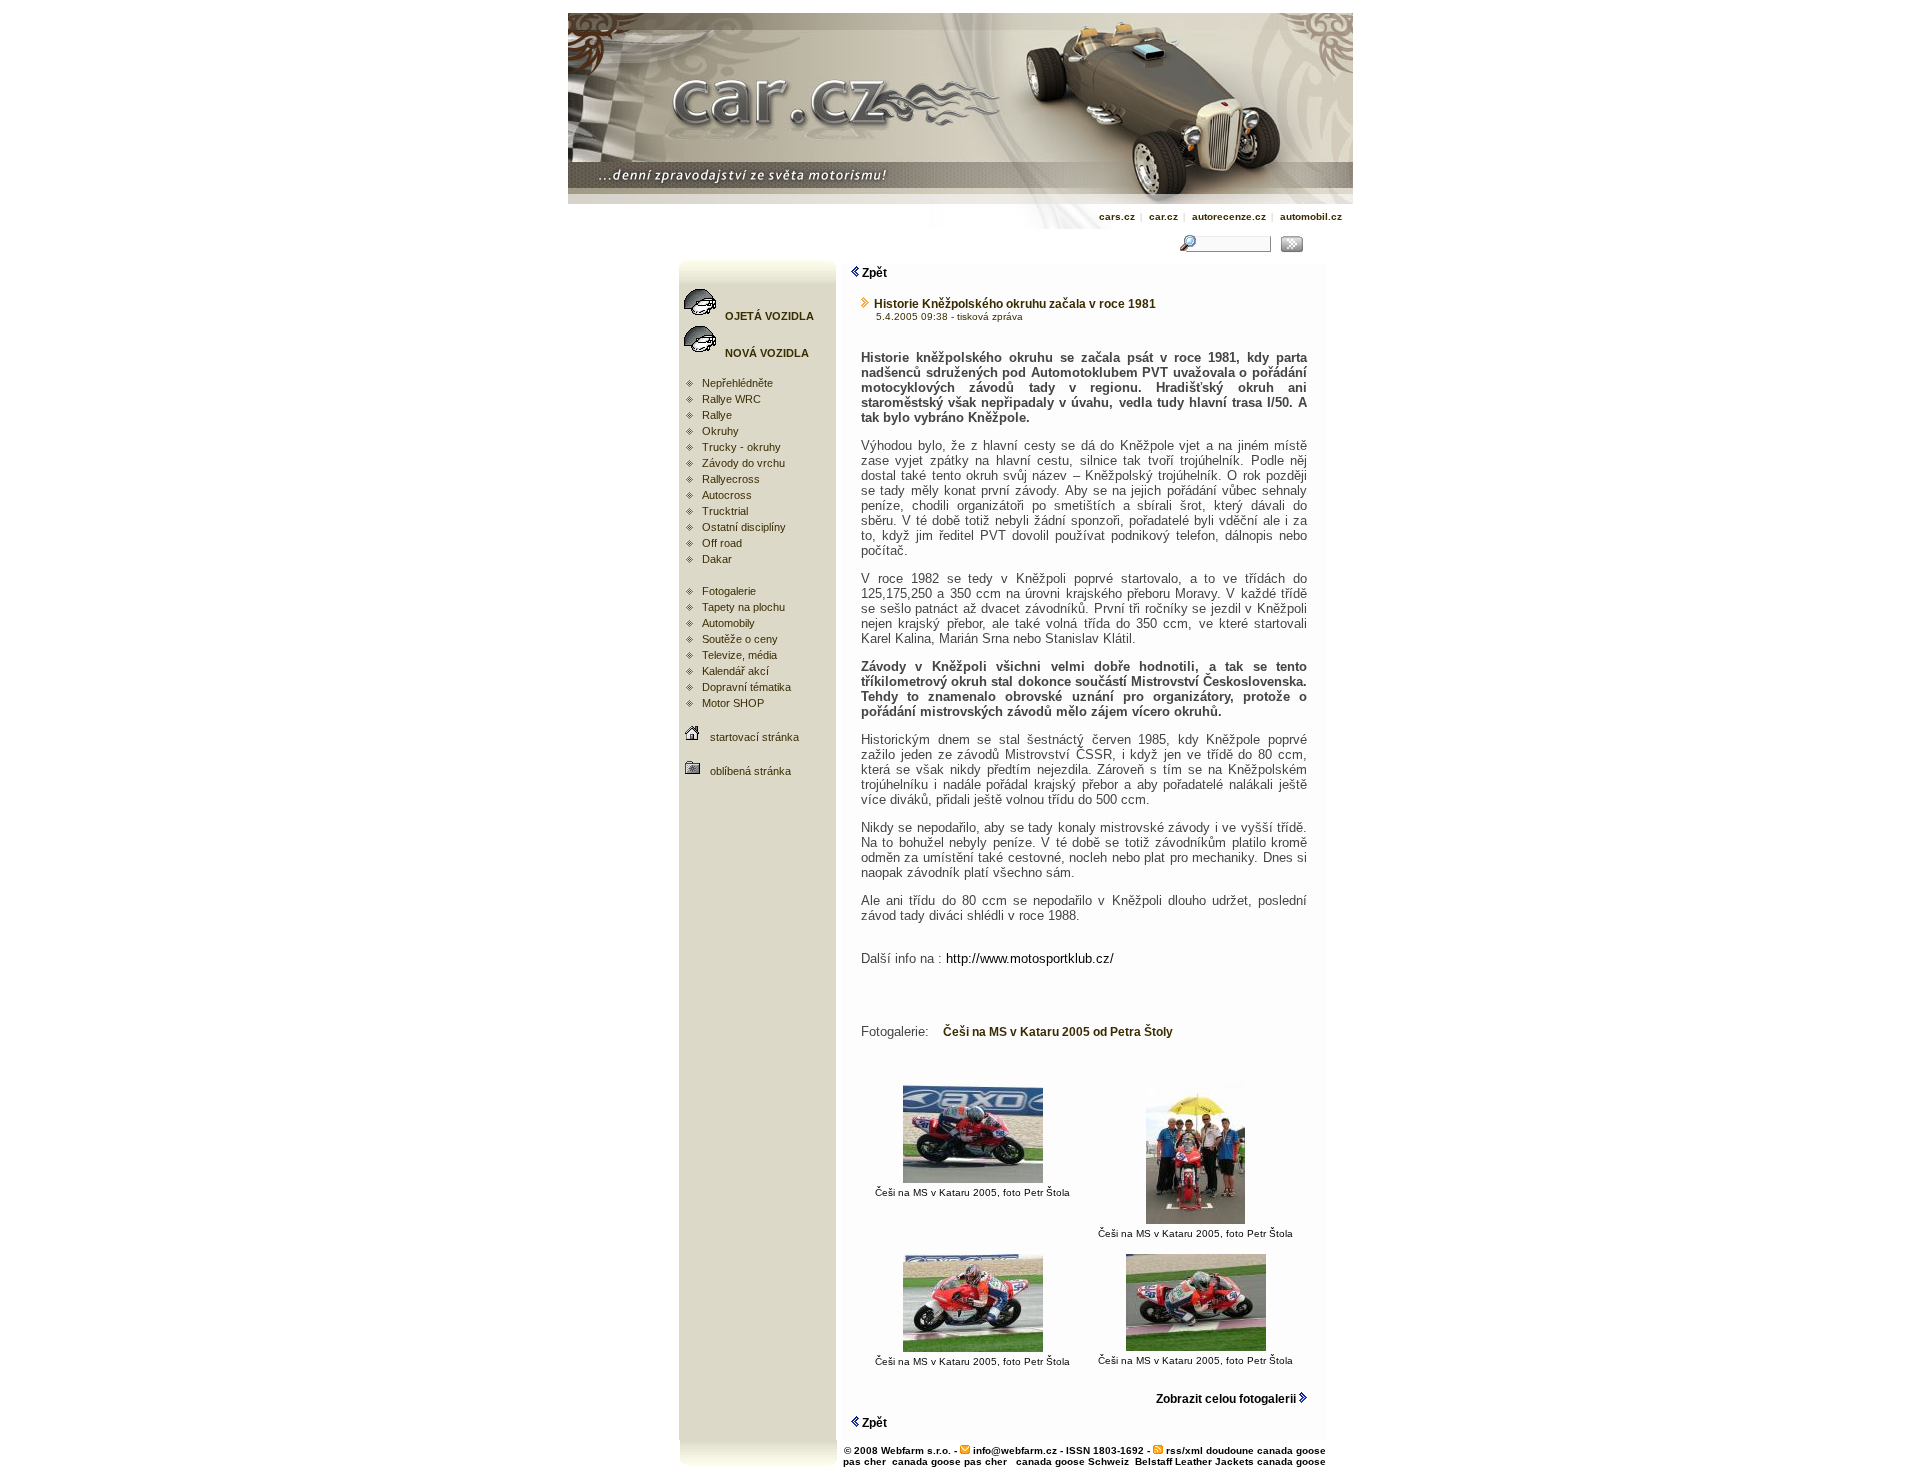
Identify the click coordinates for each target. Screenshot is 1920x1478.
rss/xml (1184, 1450)
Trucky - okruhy (741, 447)
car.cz (1163, 216)
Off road (722, 543)
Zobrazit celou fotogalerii (1227, 1399)
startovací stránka (754, 737)
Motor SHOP (733, 703)
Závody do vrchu (743, 463)
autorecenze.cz (1229, 216)
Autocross (727, 495)
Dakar (717, 559)
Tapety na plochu (743, 607)
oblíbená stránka (750, 771)
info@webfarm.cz (1015, 1450)
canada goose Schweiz (1072, 1461)
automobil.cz (1311, 216)
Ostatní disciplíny (744, 527)
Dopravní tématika (746, 687)
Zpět (873, 273)
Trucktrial (725, 511)
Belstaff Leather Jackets (1194, 1461)
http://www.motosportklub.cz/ (1030, 958)
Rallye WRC (731, 399)
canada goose (1291, 1461)
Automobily (728, 623)
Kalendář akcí (735, 671)
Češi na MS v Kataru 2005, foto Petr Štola (972, 1192)
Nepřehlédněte (737, 383)
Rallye (717, 415)
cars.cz (1117, 216)
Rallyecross (731, 479)
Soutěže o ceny (740, 639)
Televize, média (739, 655)
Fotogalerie (729, 591)
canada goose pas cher (949, 1461)
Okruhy (720, 431)
